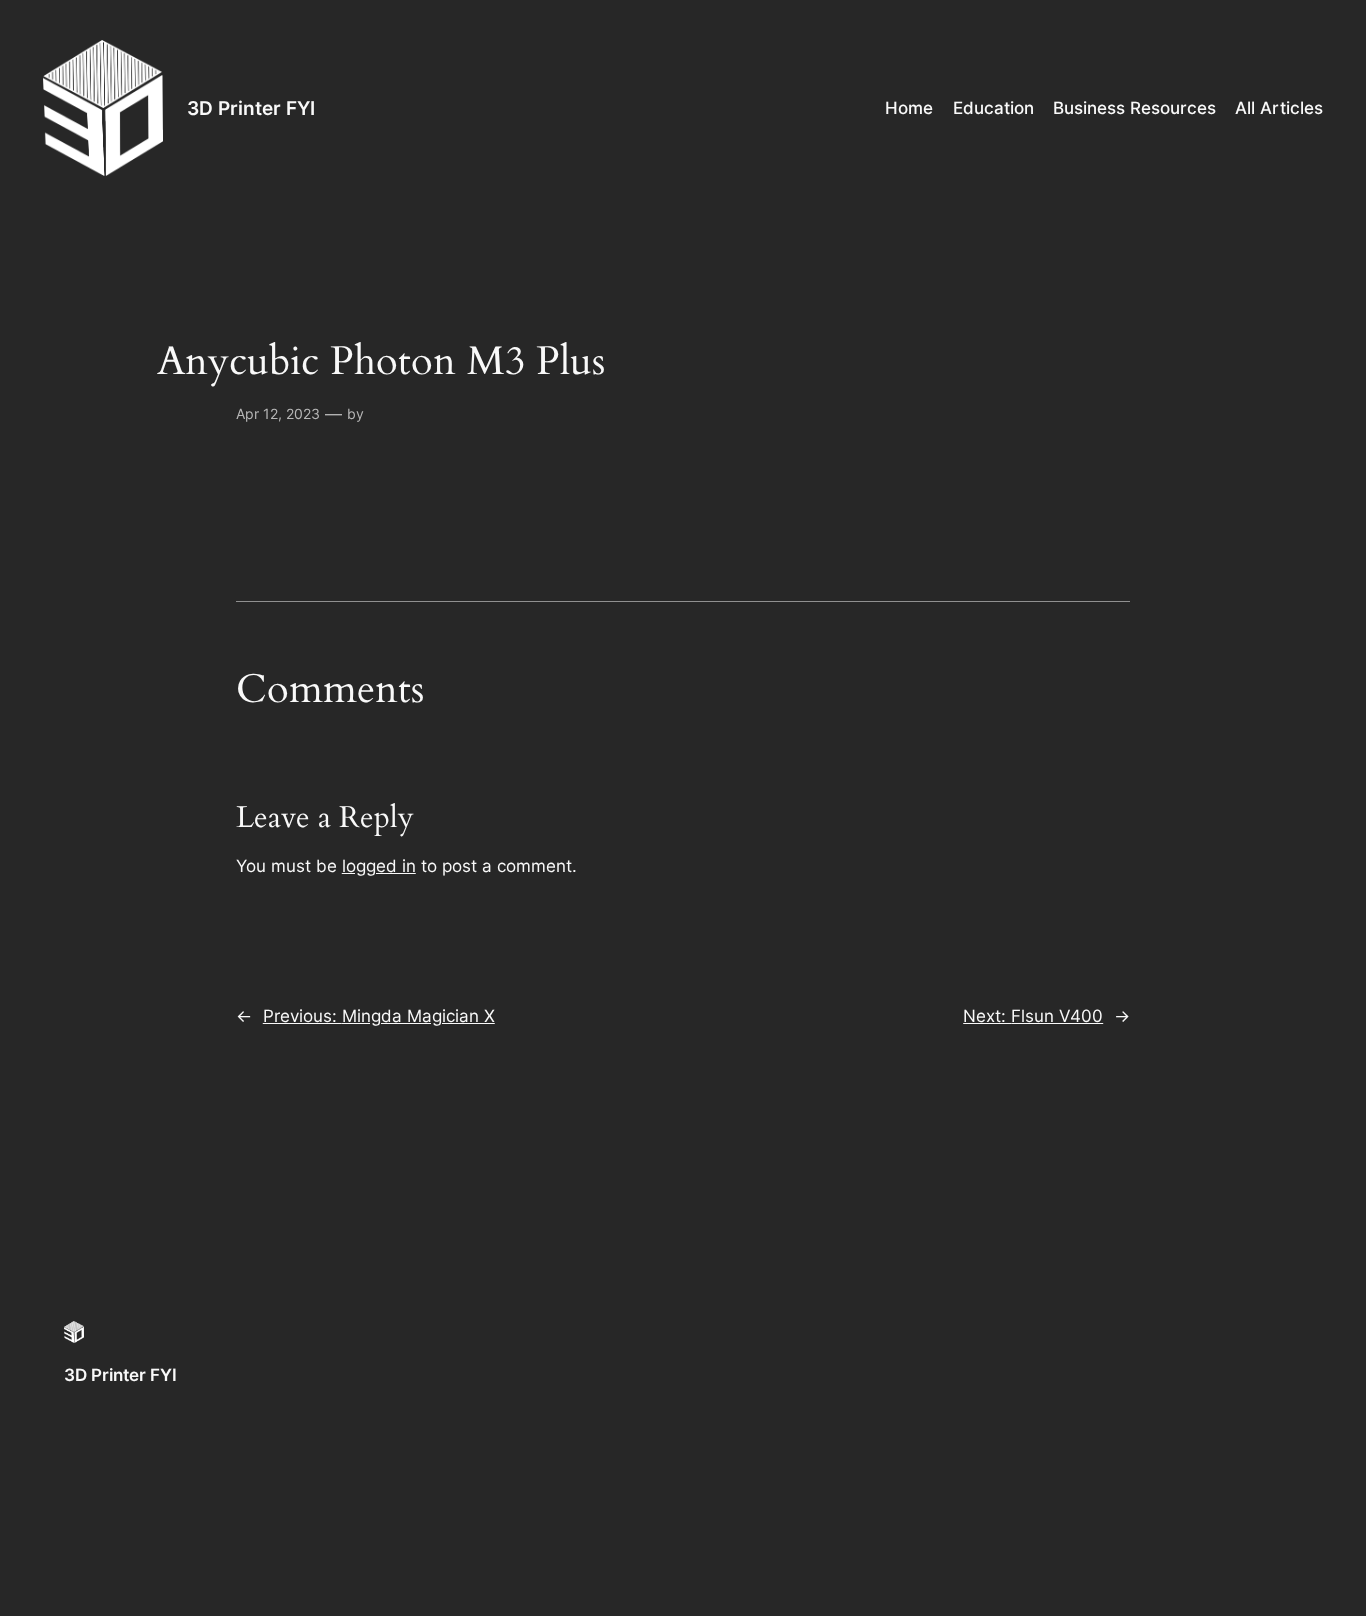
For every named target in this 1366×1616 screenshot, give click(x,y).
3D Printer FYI (251, 108)
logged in (379, 866)
